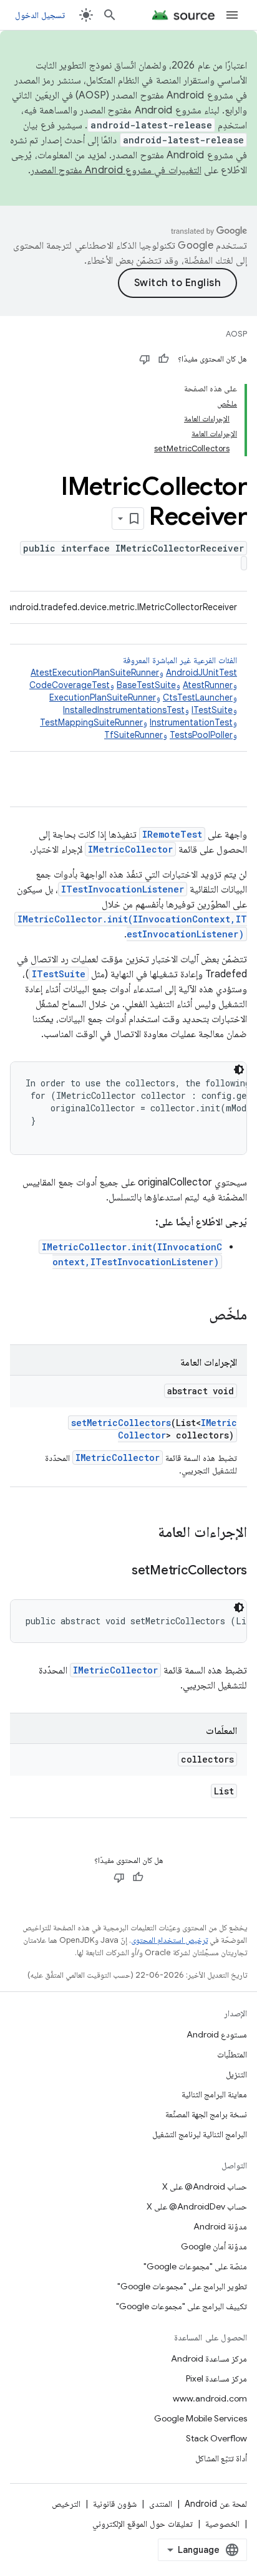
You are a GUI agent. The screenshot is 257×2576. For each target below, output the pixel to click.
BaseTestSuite (146, 685)
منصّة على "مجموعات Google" (195, 2266)
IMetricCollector (130, 849)
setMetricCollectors (121, 1423)
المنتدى (161, 2504)
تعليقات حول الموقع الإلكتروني (143, 2524)
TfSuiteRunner (133, 735)
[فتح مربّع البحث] (110, 15)
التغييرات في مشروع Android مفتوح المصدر (116, 170)
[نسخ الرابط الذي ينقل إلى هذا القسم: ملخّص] (196, 1316)
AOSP (236, 334)
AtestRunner (208, 685)
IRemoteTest (172, 834)
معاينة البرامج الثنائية (214, 2094)
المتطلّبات (232, 2054)
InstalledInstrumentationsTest (124, 710)
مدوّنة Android (220, 2226)
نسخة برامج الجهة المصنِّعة (206, 2114)
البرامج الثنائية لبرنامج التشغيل (200, 2134)
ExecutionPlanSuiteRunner (103, 697)
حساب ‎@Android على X (205, 2186)
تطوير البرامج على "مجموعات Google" (182, 2286)
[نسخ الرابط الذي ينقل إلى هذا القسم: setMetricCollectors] (119, 1571)
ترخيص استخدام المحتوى (169, 1940)
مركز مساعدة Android (209, 2358)
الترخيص (66, 2504)
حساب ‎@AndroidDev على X (197, 2206)
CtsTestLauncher (198, 697)
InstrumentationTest (191, 722)
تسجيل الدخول (40, 15)
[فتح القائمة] (232, 15)
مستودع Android (217, 2034)
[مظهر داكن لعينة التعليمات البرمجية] (239, 1070)
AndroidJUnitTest (201, 673)
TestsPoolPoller (201, 735)
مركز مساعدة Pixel (216, 2378)
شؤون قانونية (115, 2504)
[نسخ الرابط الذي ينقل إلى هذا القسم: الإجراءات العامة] (145, 1533)
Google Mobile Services (201, 2418)
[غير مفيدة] (145, 359)
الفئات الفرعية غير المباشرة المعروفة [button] (133, 697)
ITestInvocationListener (123, 889)
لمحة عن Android (216, 2504)
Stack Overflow (216, 2438)
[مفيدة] (163, 359)
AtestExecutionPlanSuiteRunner (95, 673)
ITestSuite (212, 710)
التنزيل (236, 2074)
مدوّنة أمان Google (214, 2246)
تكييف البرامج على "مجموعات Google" (182, 2306)
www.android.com (210, 2398)
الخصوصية (222, 2524)
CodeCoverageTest (70, 685)
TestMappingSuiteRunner (91, 722)
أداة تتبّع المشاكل (221, 2458)
